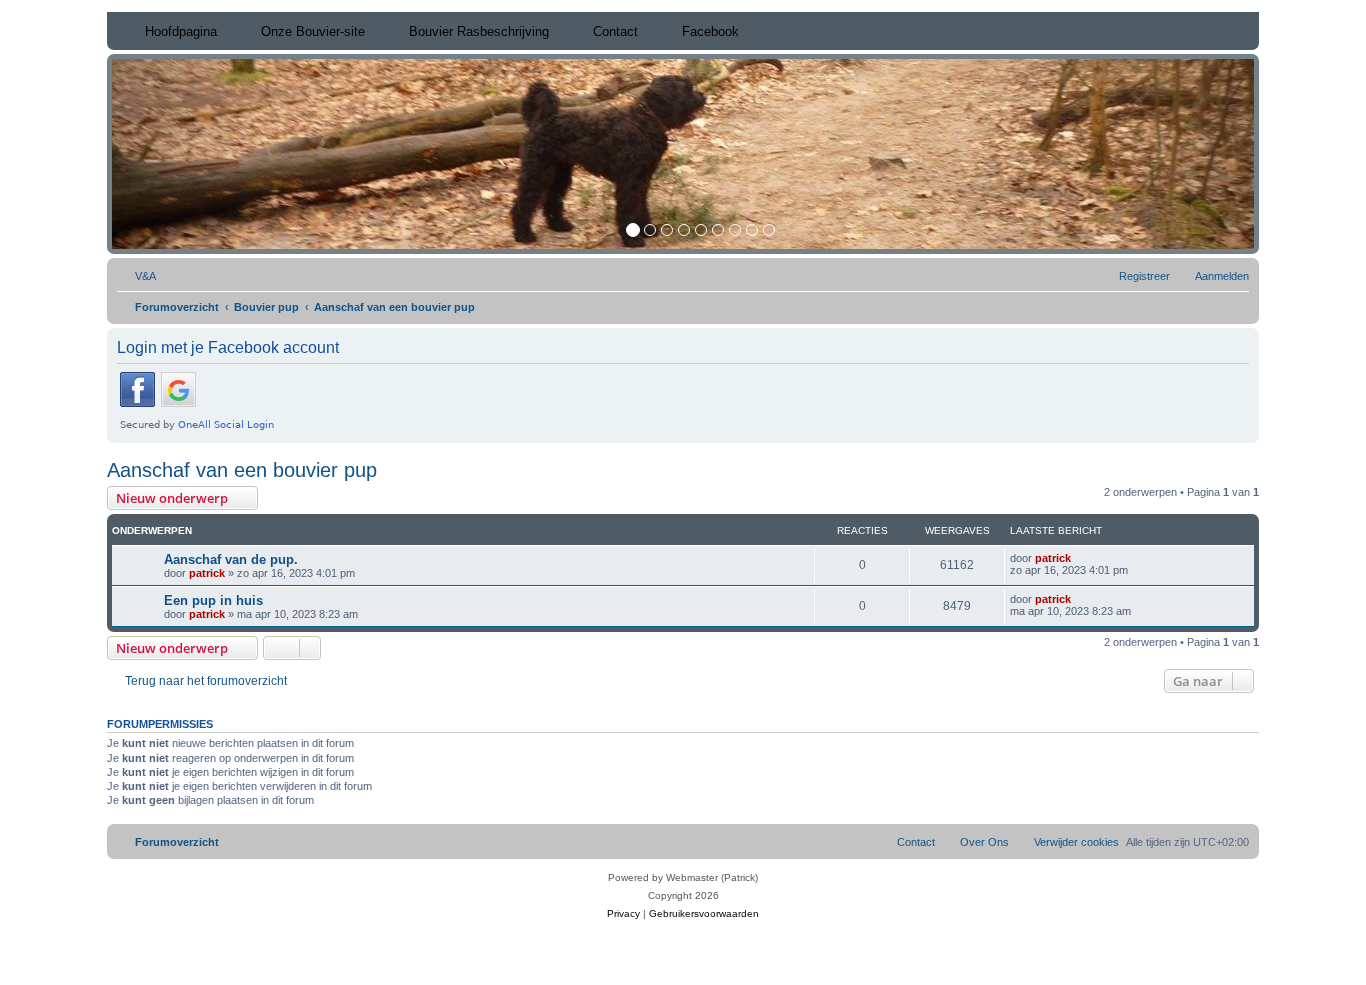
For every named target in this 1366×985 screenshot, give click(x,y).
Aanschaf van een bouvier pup (242, 470)
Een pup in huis (213, 600)
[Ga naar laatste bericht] (1080, 558)
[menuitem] (136, 276)
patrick (207, 573)
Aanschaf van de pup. (231, 559)
